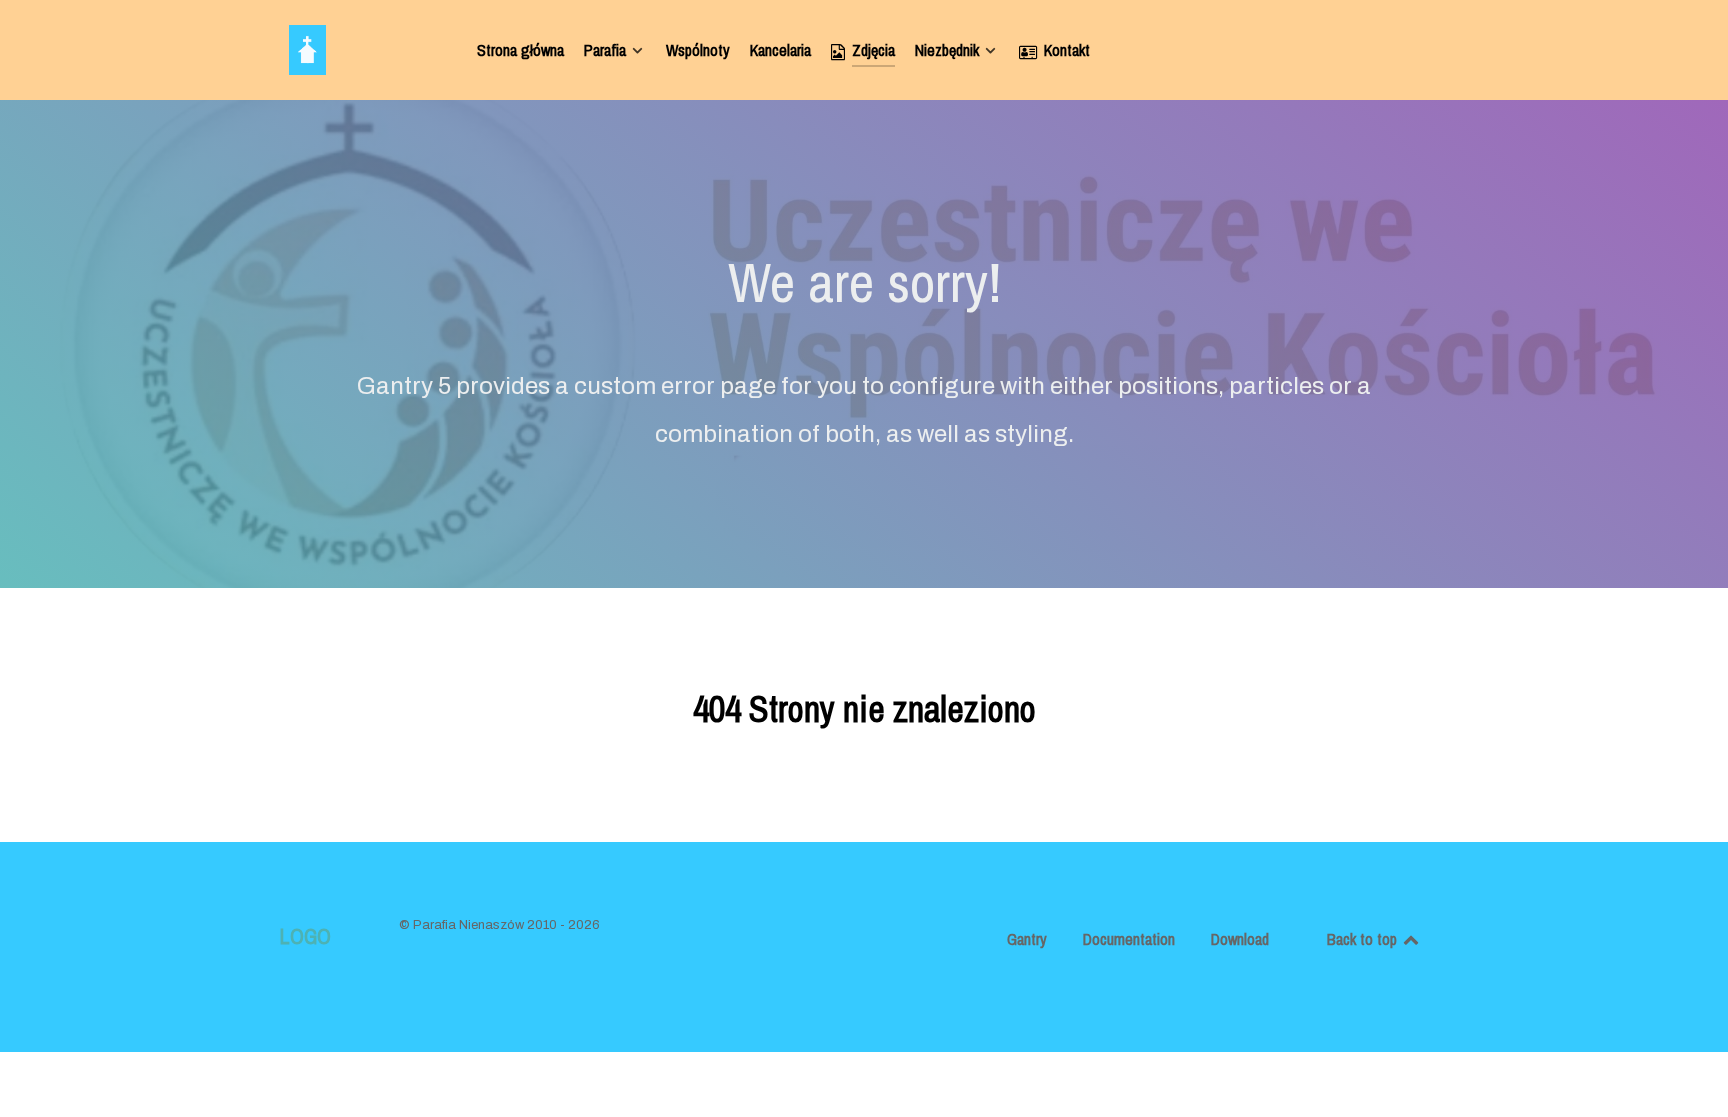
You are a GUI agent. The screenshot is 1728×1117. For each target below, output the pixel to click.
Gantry (1027, 939)
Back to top (1364, 939)
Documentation (1129, 939)
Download (1240, 939)
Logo (305, 936)
